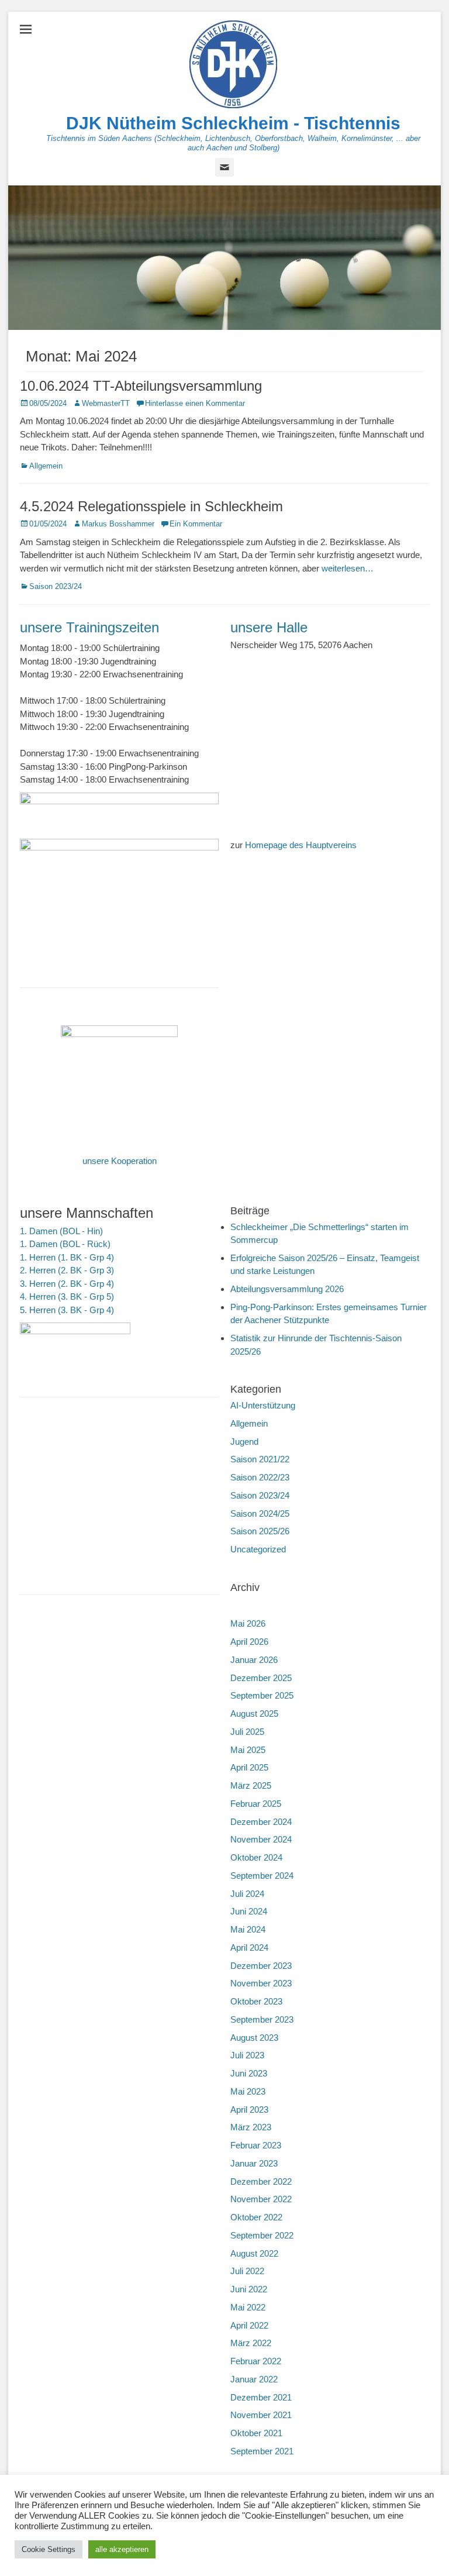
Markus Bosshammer (118, 524)
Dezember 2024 (261, 1822)
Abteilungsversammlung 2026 (287, 1289)
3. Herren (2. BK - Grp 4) (67, 1284)
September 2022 (262, 2235)
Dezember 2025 (261, 1678)
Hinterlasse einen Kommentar (195, 403)
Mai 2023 (248, 2091)
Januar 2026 (254, 1660)
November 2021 (261, 2415)
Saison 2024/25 (260, 1513)
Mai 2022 (248, 2307)
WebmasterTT (106, 403)
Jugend (244, 1442)
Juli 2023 (247, 2055)
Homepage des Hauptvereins (301, 845)
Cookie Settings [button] (49, 2549)
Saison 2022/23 (260, 1477)
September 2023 (262, 2019)
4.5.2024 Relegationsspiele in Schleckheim (151, 506)
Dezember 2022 (261, 2181)
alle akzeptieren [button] (122, 2549)
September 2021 (262, 2451)
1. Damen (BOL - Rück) (65, 1244)
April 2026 (249, 1642)
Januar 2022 (254, 2379)
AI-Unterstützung (263, 1405)
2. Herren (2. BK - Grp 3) (67, 1270)
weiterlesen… (348, 568)
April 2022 (249, 2325)
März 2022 (251, 2343)
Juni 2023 (249, 2073)
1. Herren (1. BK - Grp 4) (67, 1257)
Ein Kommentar (196, 524)
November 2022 (261, 2199)
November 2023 (261, 1983)
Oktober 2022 (256, 2217)
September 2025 (262, 1695)
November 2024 (261, 1839)
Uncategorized (258, 1549)
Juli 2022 (247, 2271)
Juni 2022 (249, 2289)
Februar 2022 (256, 2361)
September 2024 (262, 1876)
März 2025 (251, 1785)
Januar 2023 (254, 2163)
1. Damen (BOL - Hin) (61, 1231)
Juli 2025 (247, 1732)
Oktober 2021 (256, 2433)
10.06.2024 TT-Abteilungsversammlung (141, 386)
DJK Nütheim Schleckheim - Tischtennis (233, 123)
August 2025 (254, 1714)
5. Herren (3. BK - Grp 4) (67, 1310)
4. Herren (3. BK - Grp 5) (67, 1296)
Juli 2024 (247, 1894)
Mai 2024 (248, 1929)
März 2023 (251, 2127)
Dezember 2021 (261, 2397)
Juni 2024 (249, 1911)
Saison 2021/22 (260, 1459)
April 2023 (249, 2110)
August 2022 (254, 2253)
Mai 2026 (248, 1623)
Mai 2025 (248, 1750)
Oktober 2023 (256, 2001)
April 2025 (249, 1767)
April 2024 (249, 1948)
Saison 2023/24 (56, 586)
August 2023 (254, 2038)
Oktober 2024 (256, 1857)
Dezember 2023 (261, 1966)
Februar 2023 (256, 2145)
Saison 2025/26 (260, 1531)
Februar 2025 (256, 1804)
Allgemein (46, 466)
